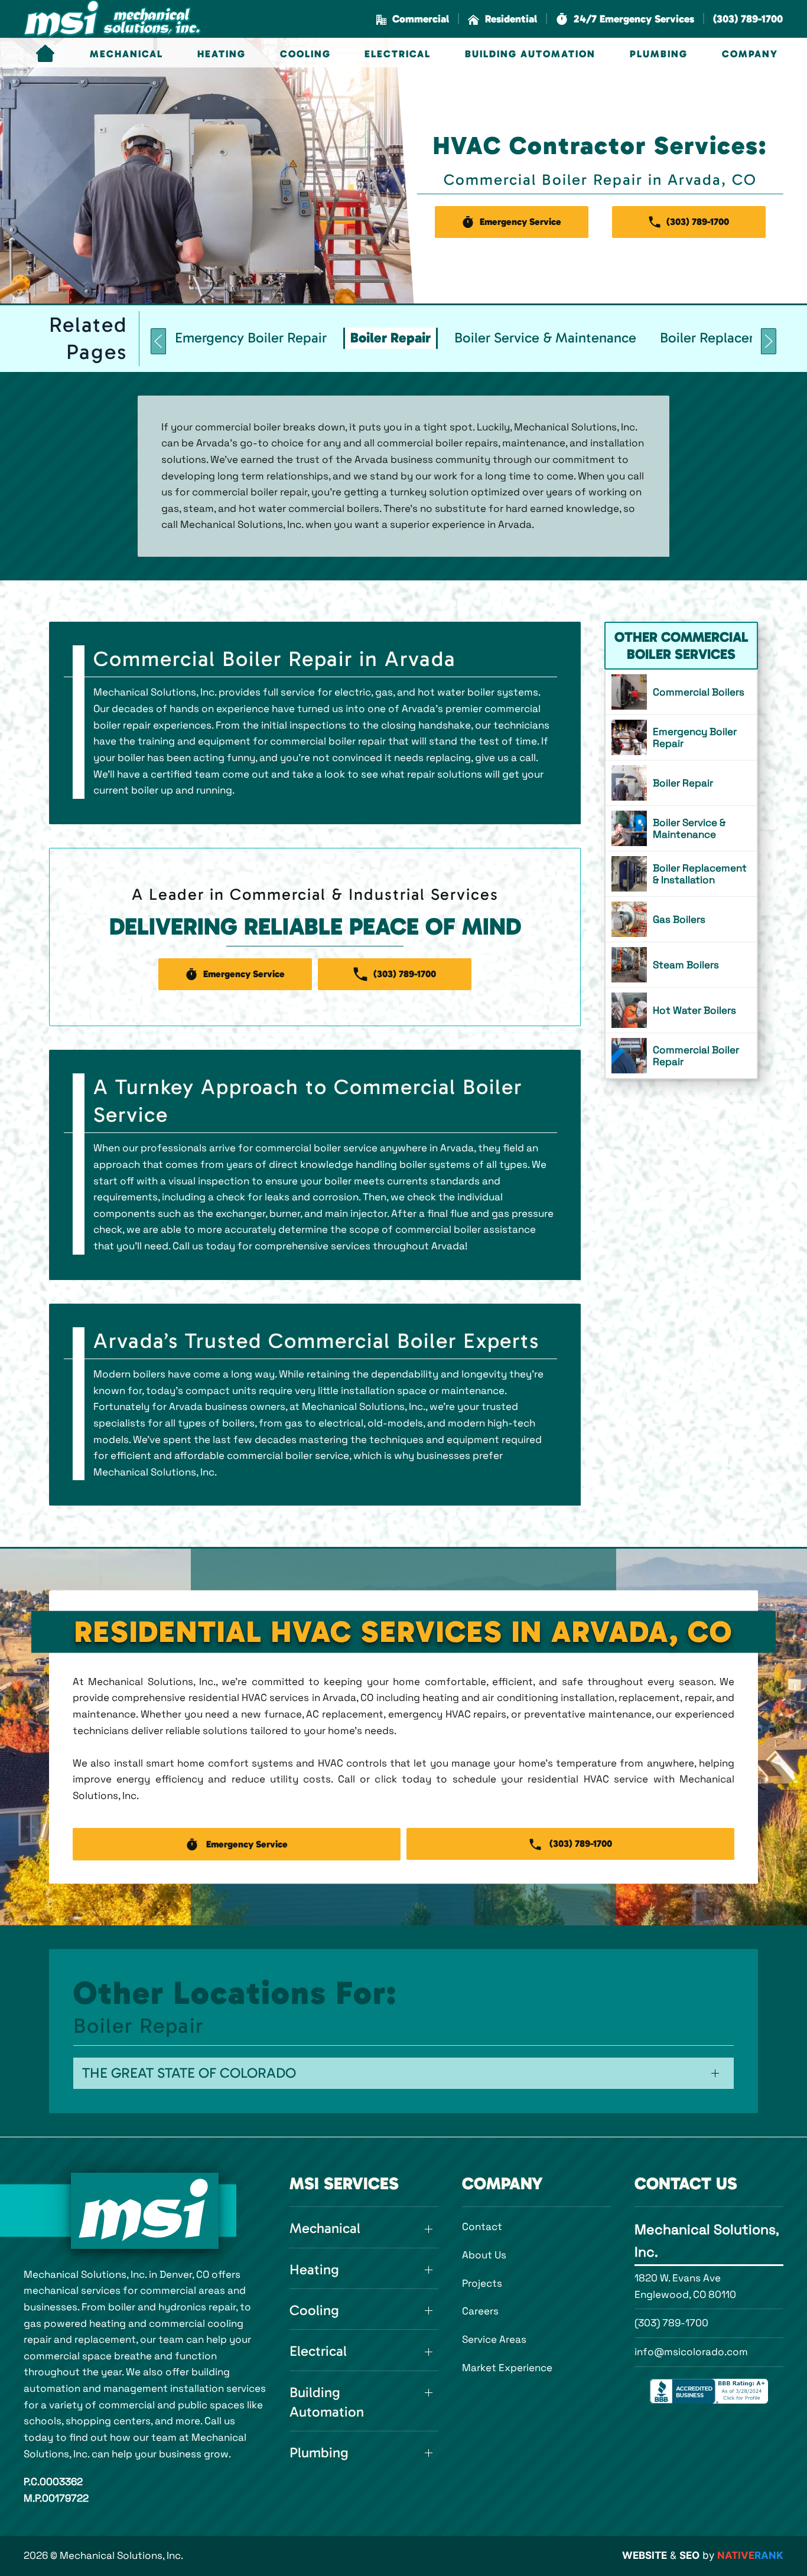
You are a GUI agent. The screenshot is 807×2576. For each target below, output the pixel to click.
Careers (480, 2311)
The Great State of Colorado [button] (189, 2073)
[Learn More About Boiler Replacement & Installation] (681, 874)
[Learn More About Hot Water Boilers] (681, 1010)
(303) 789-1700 (671, 2323)
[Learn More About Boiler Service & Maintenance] (681, 828)
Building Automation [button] (530, 54)
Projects (482, 2283)
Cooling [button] (305, 54)
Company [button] (750, 54)
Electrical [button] (398, 54)
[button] (625, 19)
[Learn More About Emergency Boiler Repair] (681, 737)
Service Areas (494, 2339)
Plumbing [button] (659, 54)
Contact (482, 2226)
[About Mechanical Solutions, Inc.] (145, 2211)
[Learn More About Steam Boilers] (681, 965)
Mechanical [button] (126, 54)
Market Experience (507, 2368)
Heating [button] (222, 54)
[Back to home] (112, 19)
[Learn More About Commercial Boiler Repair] (681, 1056)
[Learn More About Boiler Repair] (681, 783)
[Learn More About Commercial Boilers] (681, 692)
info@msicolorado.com (691, 2352)
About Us (484, 2255)
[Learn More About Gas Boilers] (681, 919)
